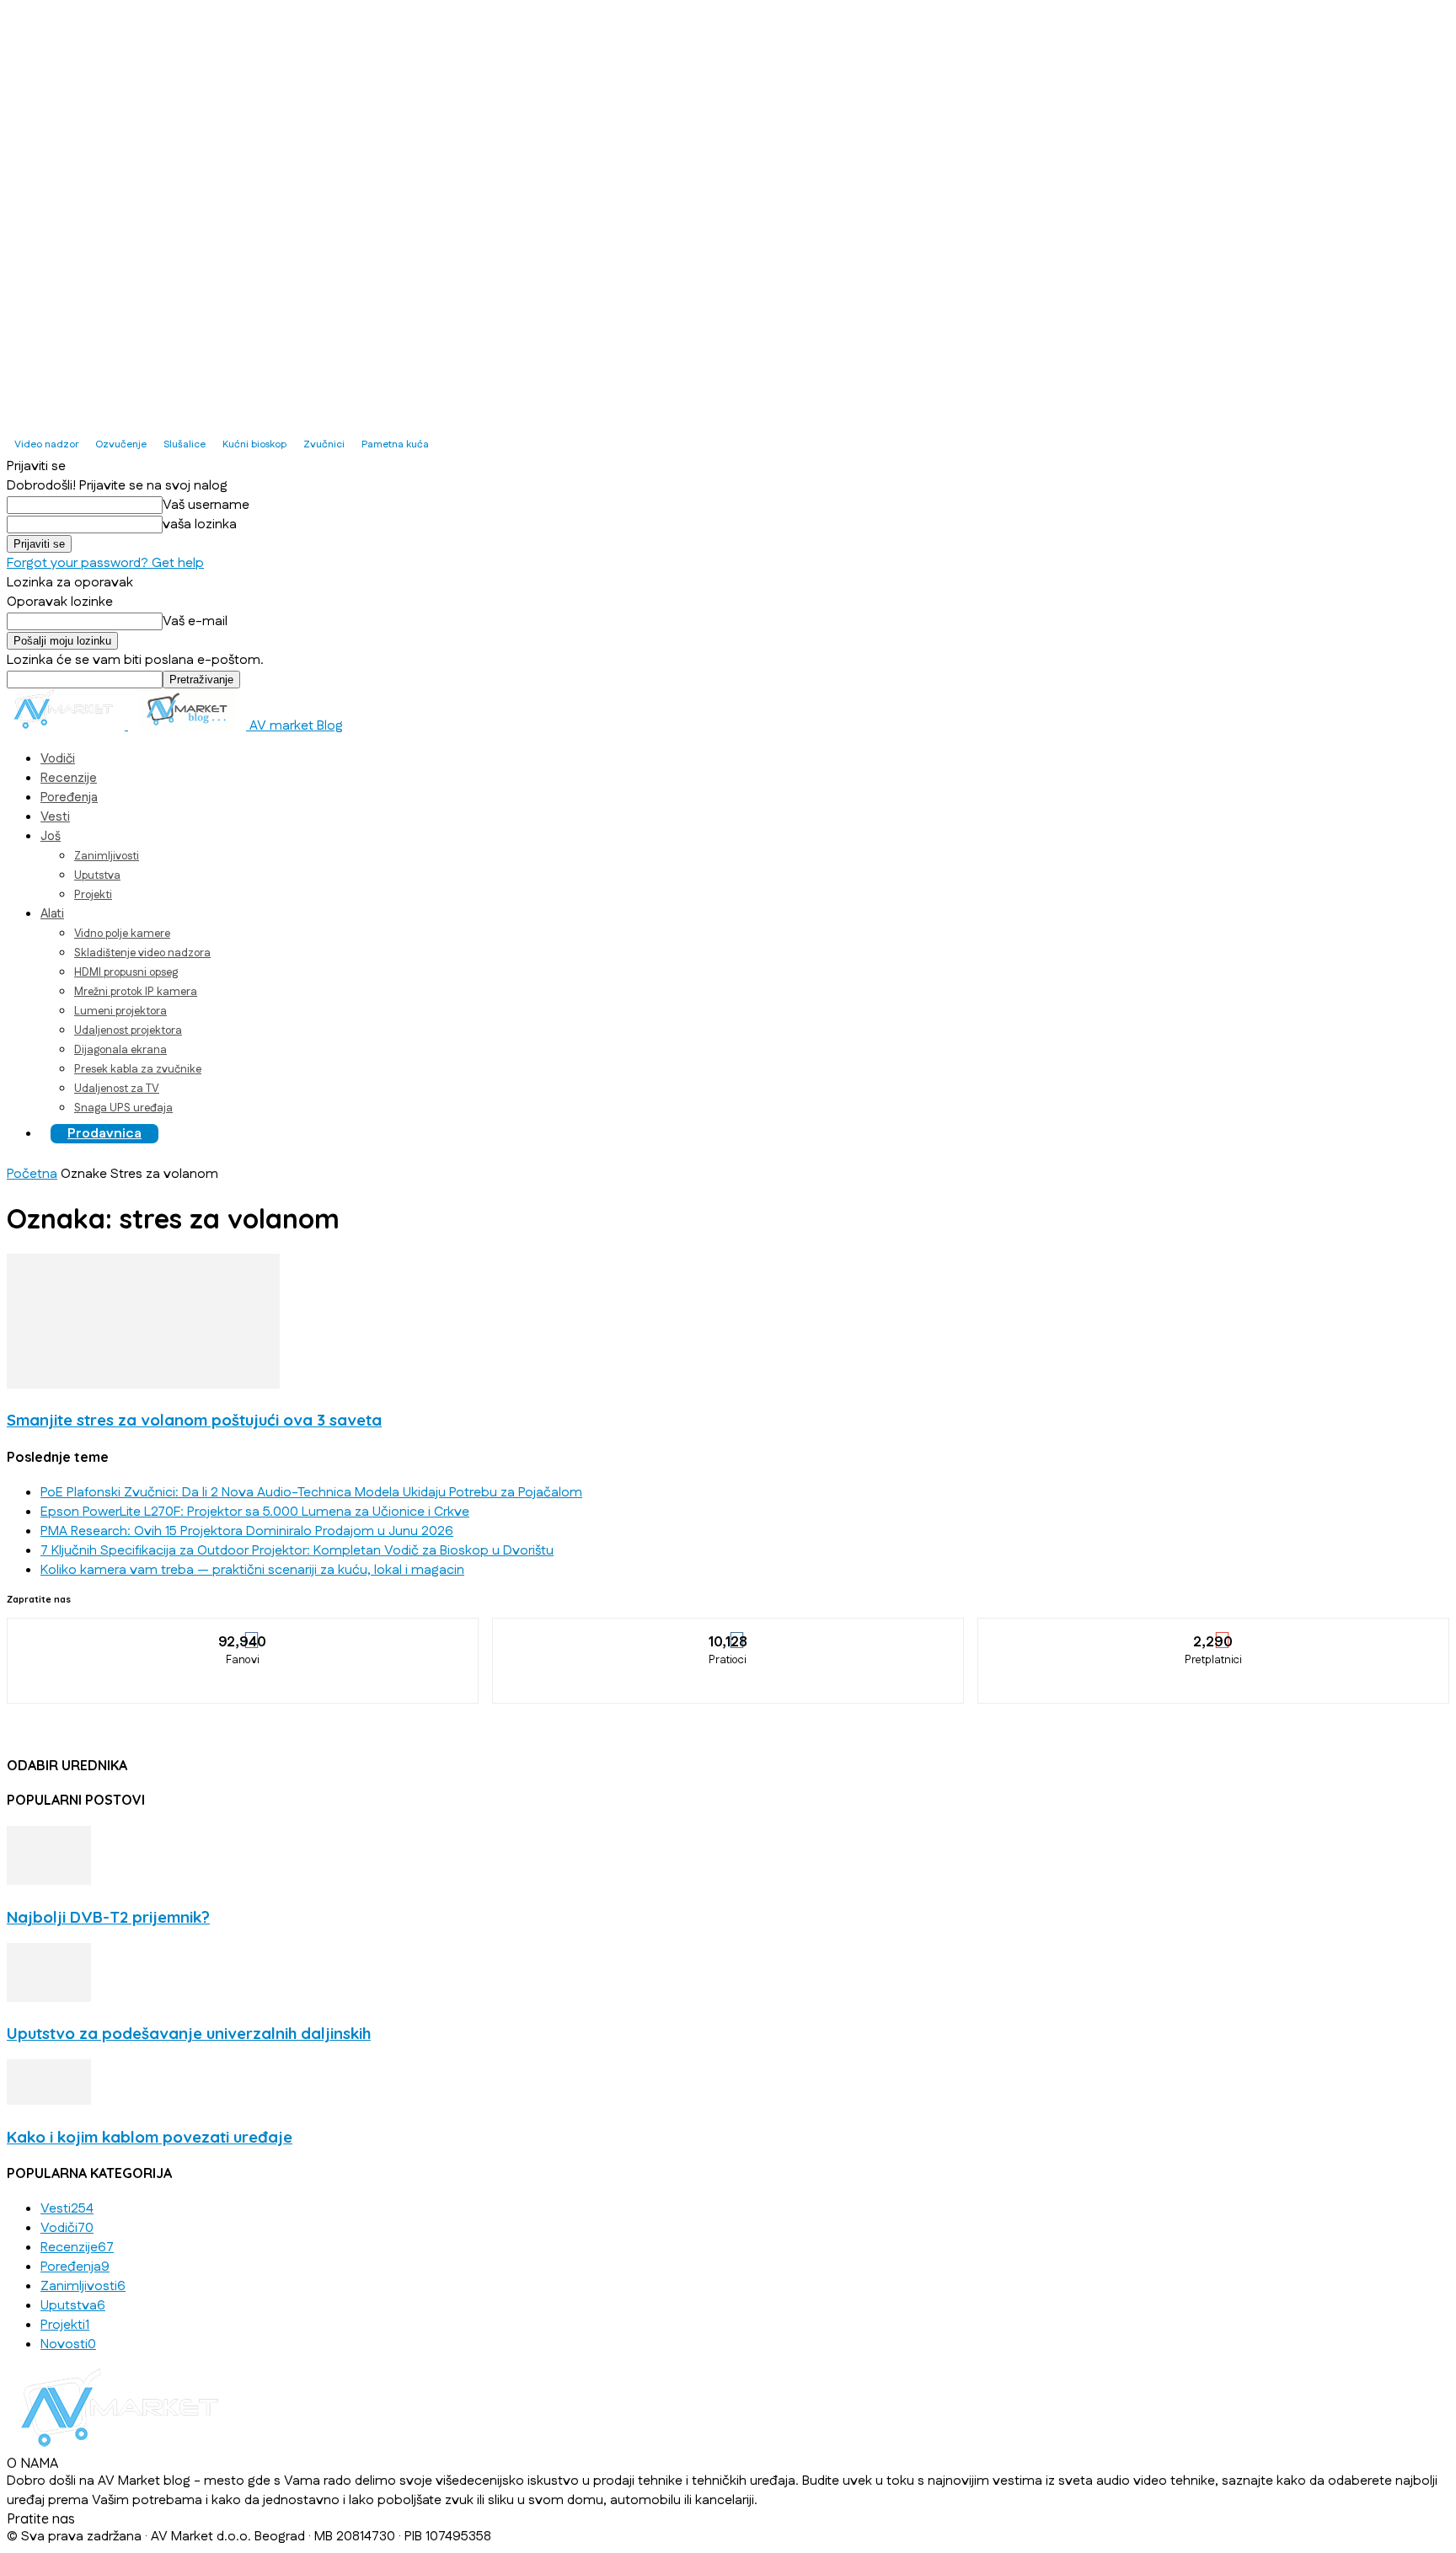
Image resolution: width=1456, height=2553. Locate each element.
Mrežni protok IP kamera (136, 992)
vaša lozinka (200, 525)
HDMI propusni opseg (126, 972)
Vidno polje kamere (122, 934)
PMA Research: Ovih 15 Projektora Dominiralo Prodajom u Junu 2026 (247, 1531)
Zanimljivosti (107, 856)
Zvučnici (324, 444)
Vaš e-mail (195, 621)
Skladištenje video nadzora (142, 953)
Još (51, 836)
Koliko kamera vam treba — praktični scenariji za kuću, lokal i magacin (252, 1570)
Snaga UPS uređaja (123, 1108)
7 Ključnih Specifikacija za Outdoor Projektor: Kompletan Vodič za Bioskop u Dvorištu (297, 1551)
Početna (32, 1174)
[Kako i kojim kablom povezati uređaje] (49, 2101)
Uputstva (97, 875)
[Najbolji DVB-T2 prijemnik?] (49, 1881)
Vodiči (58, 759)
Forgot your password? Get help (105, 563)
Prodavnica (104, 1134)
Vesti (55, 817)
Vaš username (206, 505)
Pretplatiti (1214, 1630)
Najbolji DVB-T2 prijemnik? (108, 1917)
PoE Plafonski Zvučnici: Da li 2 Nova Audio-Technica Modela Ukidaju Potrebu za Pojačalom (311, 1493)
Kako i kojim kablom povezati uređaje (150, 2137)
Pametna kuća (395, 444)
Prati (729, 1630)
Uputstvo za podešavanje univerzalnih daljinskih (189, 2033)
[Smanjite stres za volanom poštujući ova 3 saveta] (143, 1385)
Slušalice (185, 444)
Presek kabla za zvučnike (138, 1069)
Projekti (93, 895)
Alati (52, 914)
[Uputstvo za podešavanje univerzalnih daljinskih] (49, 1998)
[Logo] (67, 726)
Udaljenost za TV (117, 1089)
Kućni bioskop (254, 444)
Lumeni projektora (120, 1011)
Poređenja (69, 797)
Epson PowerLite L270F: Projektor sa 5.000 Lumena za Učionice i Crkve (255, 1512)
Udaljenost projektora (128, 1030)
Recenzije (69, 778)
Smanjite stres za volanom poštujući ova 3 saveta (194, 1420)
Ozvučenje (121, 444)
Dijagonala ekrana (120, 1050)
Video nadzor (46, 444)
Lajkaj (243, 1630)
